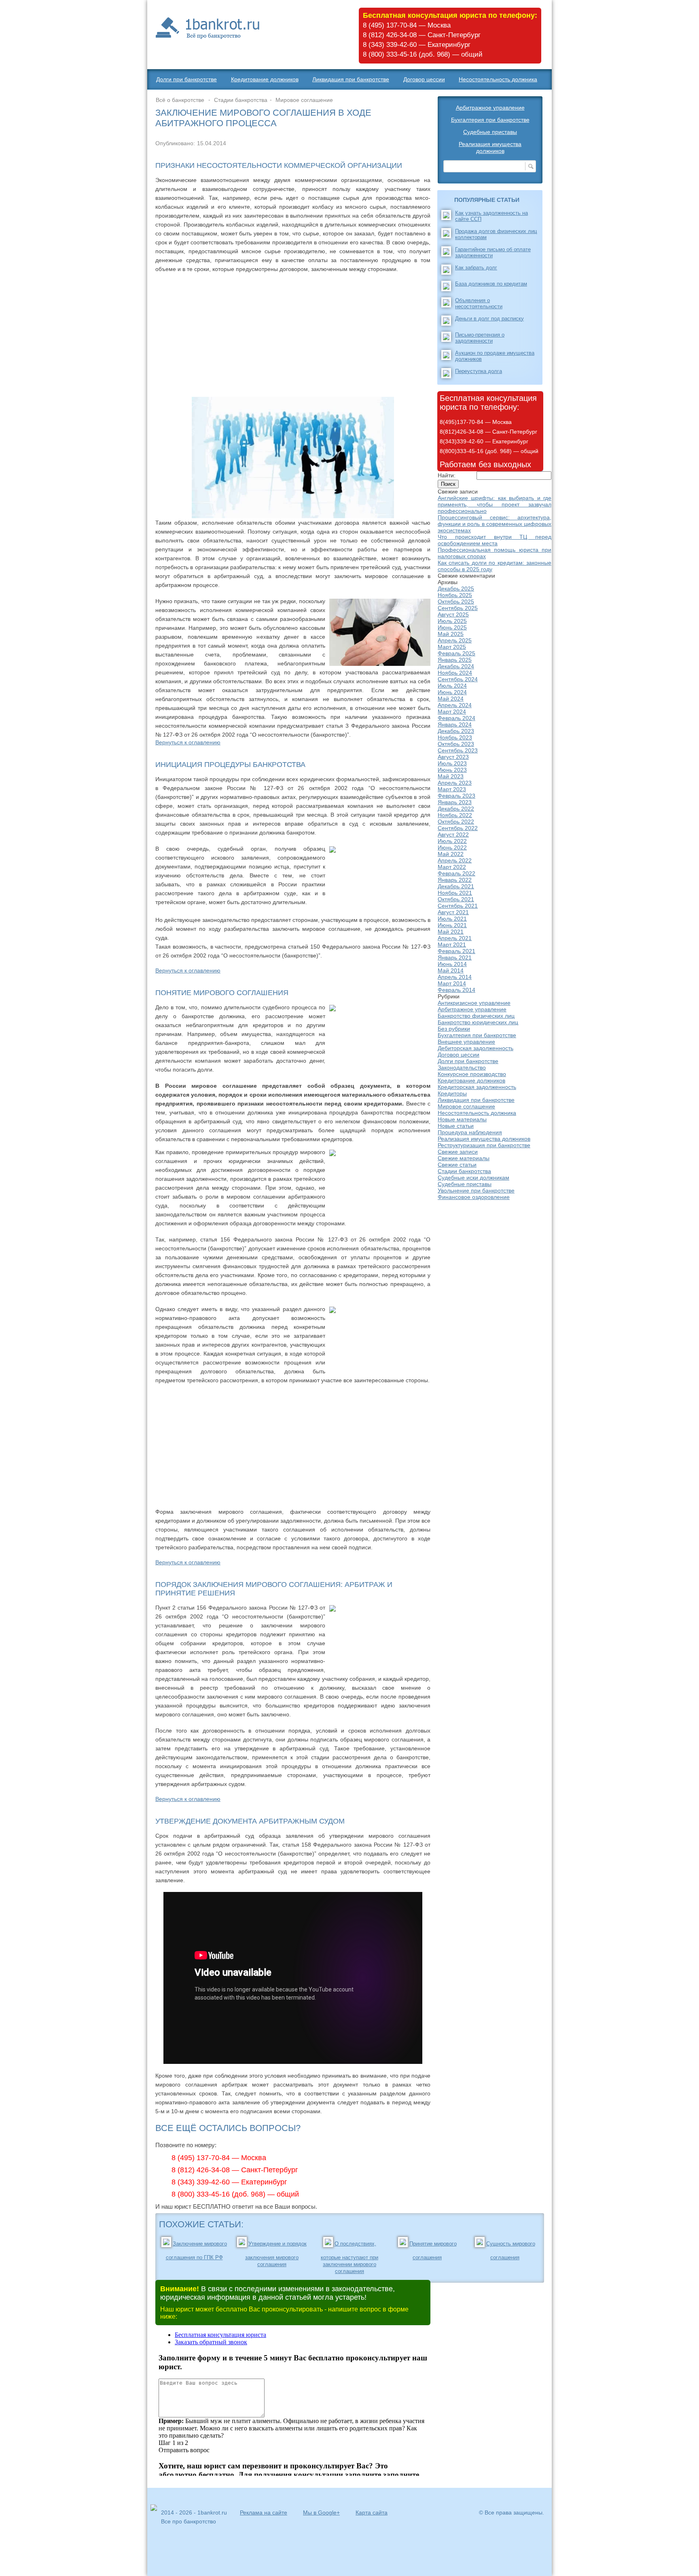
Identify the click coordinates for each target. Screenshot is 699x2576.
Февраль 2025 (456, 653)
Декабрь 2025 (456, 589)
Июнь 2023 (452, 770)
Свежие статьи (457, 1165)
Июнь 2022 (452, 847)
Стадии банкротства (241, 100)
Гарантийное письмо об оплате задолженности (493, 252)
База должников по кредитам (491, 284)
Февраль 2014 (456, 990)
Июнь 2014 (452, 964)
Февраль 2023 (456, 796)
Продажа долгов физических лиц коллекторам (496, 234)
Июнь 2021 (452, 925)
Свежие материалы (464, 1158)
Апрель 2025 (455, 640)
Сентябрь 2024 (458, 679)
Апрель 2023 (455, 783)
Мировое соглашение (304, 100)
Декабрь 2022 (456, 809)
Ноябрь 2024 (455, 673)
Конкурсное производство (472, 1074)
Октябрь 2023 (456, 744)
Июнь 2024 (452, 692)
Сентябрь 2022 (458, 828)
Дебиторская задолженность (476, 1048)
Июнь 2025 (452, 627)
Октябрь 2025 (456, 602)
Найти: (447, 475)
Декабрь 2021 (456, 886)
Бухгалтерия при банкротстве (490, 120)
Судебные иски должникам (473, 1178)
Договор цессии (424, 79)
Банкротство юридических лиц (478, 1022)
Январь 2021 (455, 958)
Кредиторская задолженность (477, 1087)
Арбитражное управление (490, 108)
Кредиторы (452, 1093)
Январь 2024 (455, 724)
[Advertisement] (293, 334)
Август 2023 (453, 757)
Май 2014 (451, 970)
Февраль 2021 (456, 951)
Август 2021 (453, 912)
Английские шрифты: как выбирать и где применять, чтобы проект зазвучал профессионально (495, 504)
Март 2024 (452, 712)
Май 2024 (451, 699)
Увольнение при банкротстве (476, 1191)
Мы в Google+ (321, 2512)
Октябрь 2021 (456, 899)
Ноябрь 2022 (455, 815)
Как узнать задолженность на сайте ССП (491, 216)
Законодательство (462, 1068)
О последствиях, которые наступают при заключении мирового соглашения (349, 2257)
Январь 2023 (455, 802)
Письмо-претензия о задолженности (480, 338)
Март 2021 (452, 945)
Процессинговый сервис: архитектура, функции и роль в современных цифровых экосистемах (495, 524)
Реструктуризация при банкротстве (484, 1145)
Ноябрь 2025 (455, 595)
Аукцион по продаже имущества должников (495, 356)
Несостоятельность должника (498, 79)
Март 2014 (452, 983)
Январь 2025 (455, 660)
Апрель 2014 (455, 977)
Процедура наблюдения (470, 1132)
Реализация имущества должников (490, 147)
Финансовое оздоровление (474, 1197)
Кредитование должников (265, 79)
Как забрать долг (476, 268)
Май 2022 (451, 854)
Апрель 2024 (455, 705)
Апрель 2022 (455, 860)
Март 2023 (452, 789)
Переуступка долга (479, 371)
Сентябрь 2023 (458, 750)
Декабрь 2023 (456, 731)
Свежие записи (458, 1152)
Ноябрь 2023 (455, 737)
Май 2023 (451, 776)
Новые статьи (456, 1126)
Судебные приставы (490, 132)
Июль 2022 (452, 841)
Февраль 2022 (456, 873)
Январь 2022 (455, 880)
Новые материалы (462, 1119)
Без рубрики (454, 1029)
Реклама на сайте (264, 2512)
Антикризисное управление (474, 1003)
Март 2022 (452, 867)
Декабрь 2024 (456, 666)
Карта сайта (372, 2512)
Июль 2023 (452, 763)
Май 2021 (451, 932)
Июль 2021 (452, 919)
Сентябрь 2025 (458, 608)
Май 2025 (451, 634)
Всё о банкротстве (180, 100)
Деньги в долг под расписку (489, 319)
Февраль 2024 (456, 718)
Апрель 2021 (455, 938)
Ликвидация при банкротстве (351, 79)
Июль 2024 (452, 686)
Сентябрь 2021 (458, 906)
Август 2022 (453, 835)
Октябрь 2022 (456, 822)
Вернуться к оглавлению (188, 742)
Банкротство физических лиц (476, 1016)
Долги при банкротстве (186, 79)
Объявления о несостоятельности (479, 303)
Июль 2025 (452, 621)
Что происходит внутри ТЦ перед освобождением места (495, 540)
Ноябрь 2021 (455, 893)
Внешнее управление (466, 1042)
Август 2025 (453, 614)
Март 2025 (452, 647)
